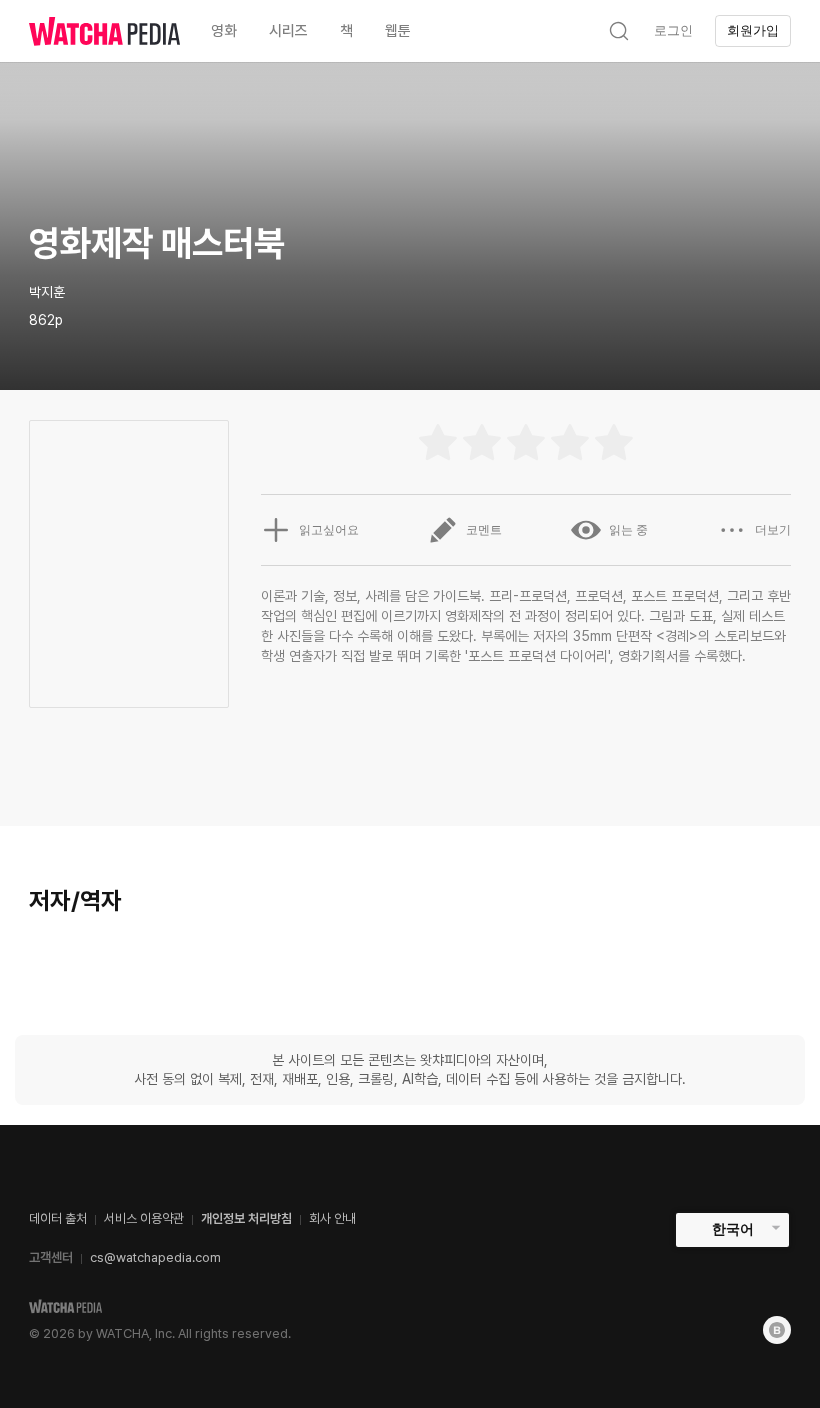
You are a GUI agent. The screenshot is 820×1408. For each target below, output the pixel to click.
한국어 (733, 1229)
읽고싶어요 (329, 530)
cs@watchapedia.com (155, 1257)
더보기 (773, 530)
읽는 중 (628, 530)
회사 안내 (332, 1218)
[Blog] (777, 1330)
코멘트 (484, 530)
